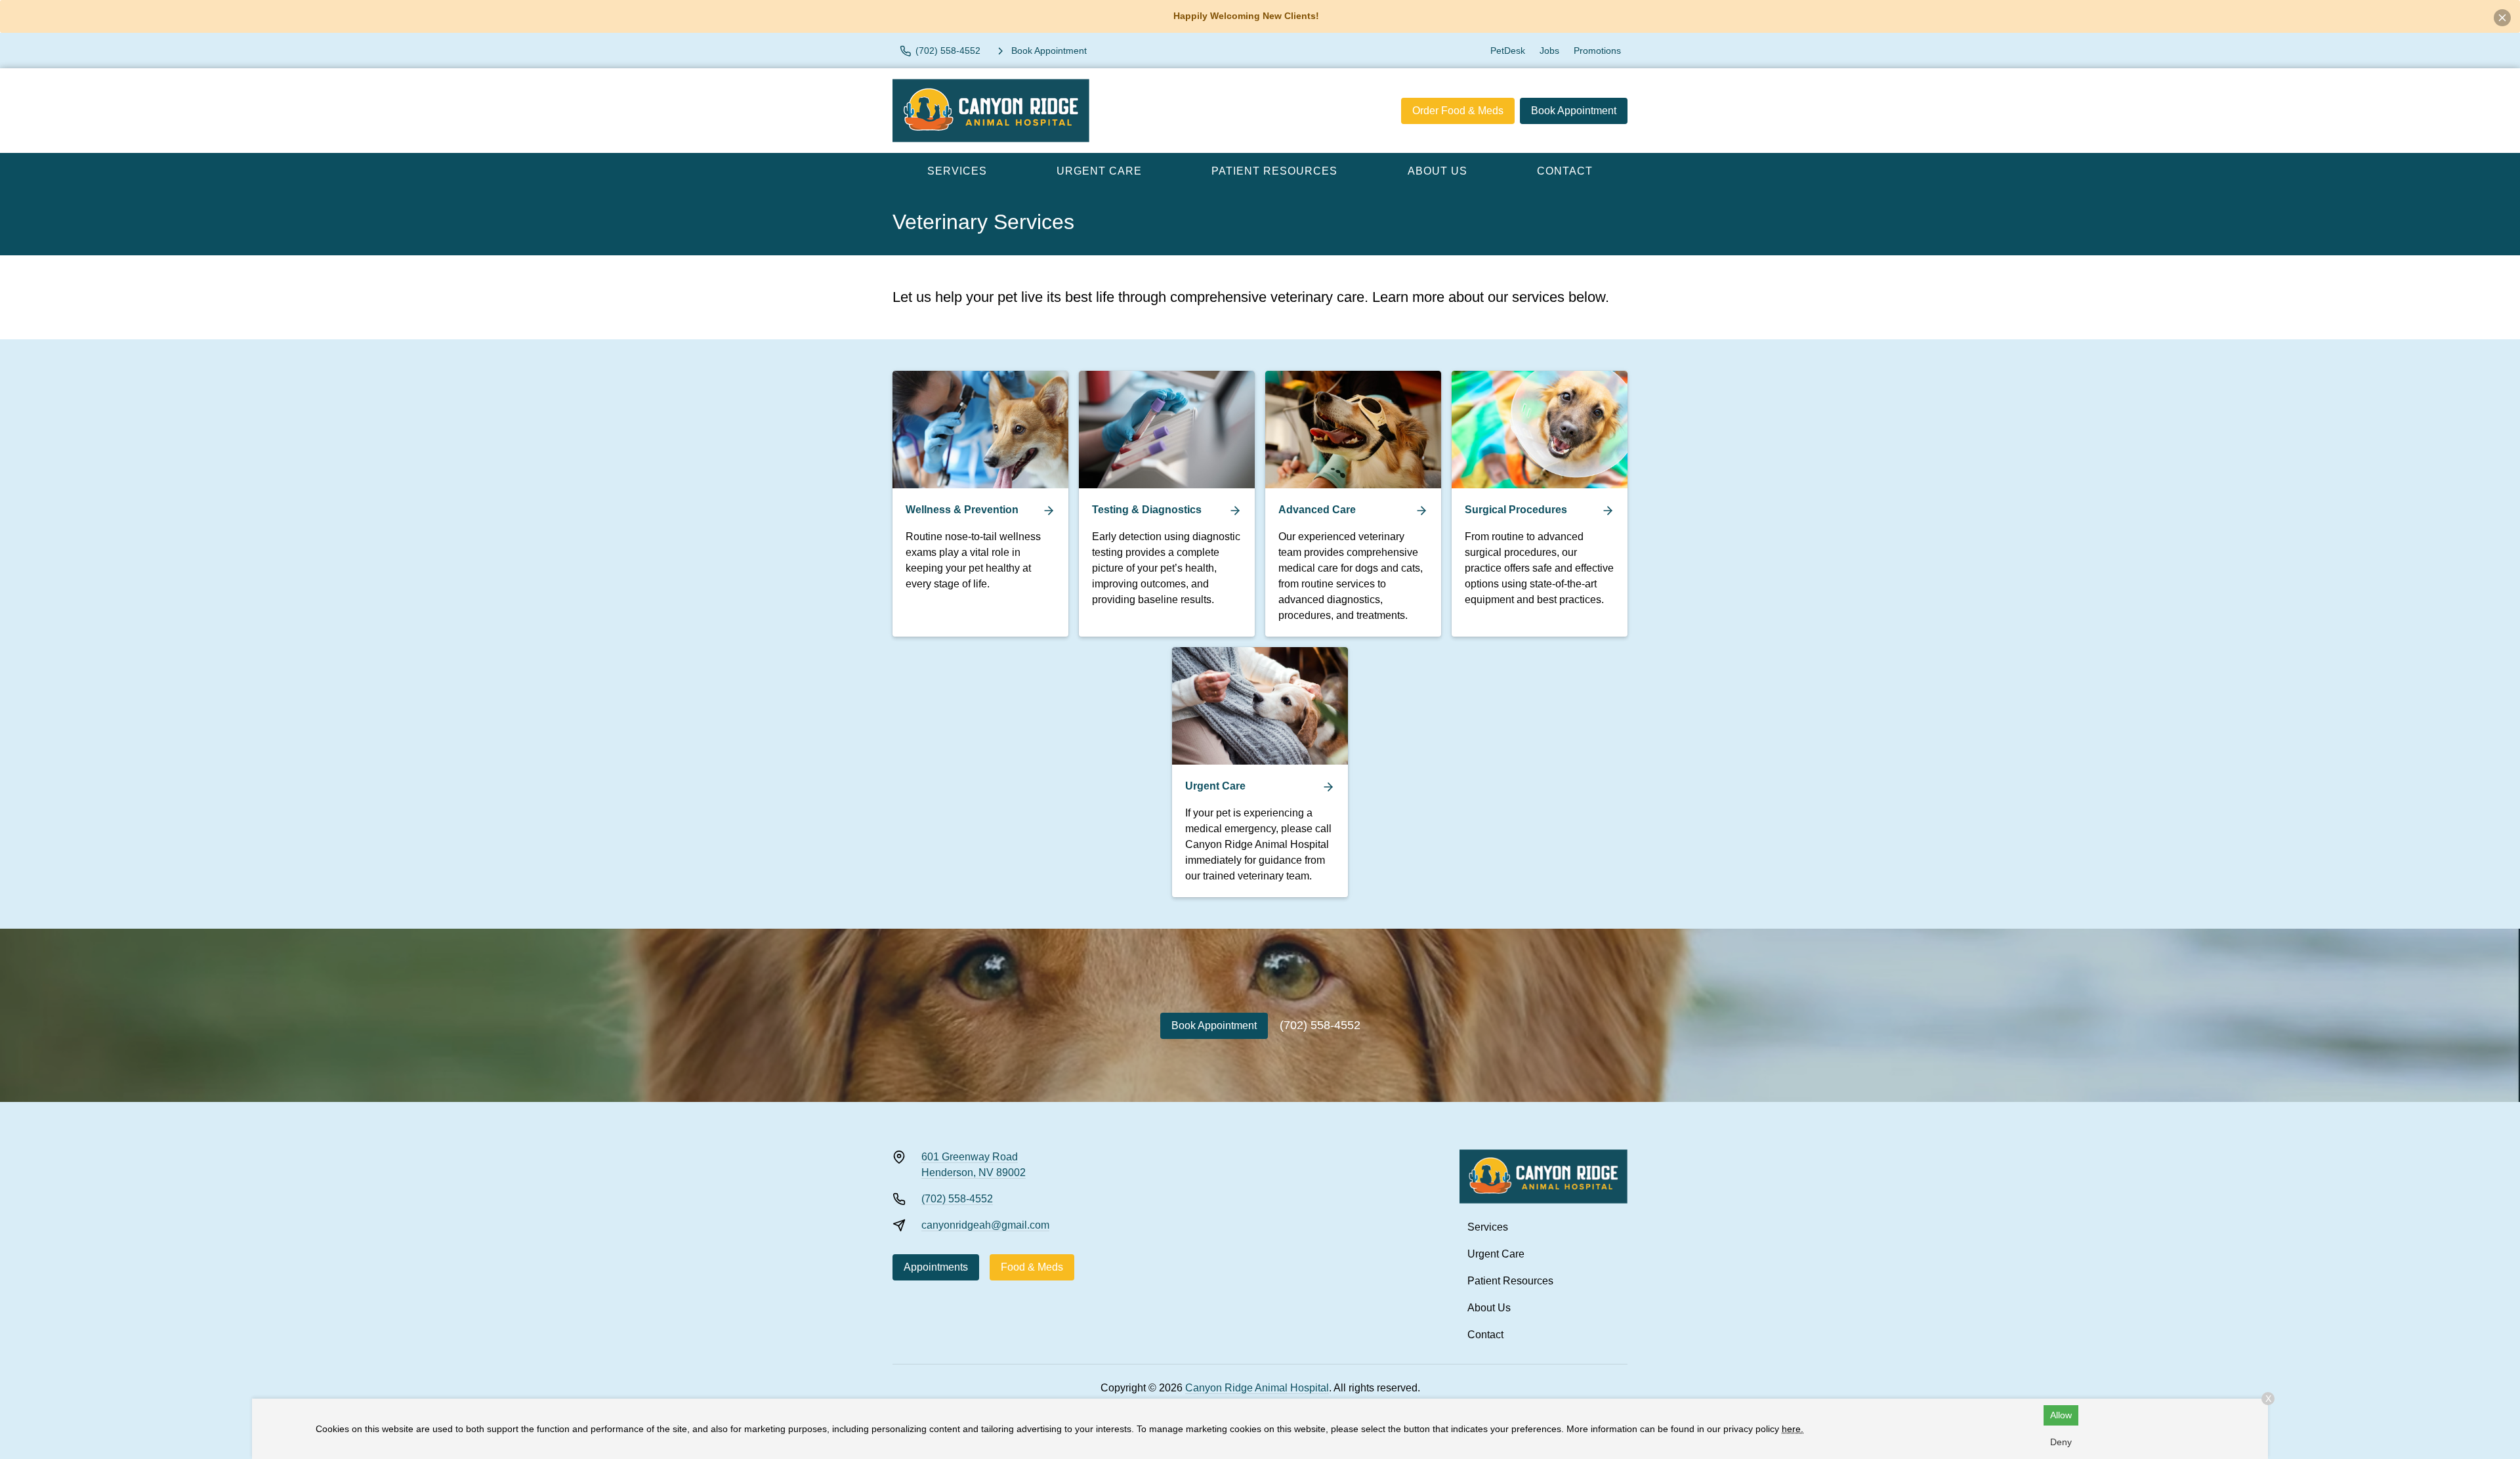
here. (1793, 1429)
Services (957, 171)
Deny (2061, 1442)
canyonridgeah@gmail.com (985, 1225)
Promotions (1597, 51)
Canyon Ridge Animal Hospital (1257, 1388)
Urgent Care (1099, 171)
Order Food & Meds (1458, 111)
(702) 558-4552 (1320, 1025)
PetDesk (1508, 51)
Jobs (1549, 51)
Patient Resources (1274, 171)
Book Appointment (1574, 111)
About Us (1438, 171)
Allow (2061, 1415)
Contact (1565, 171)
